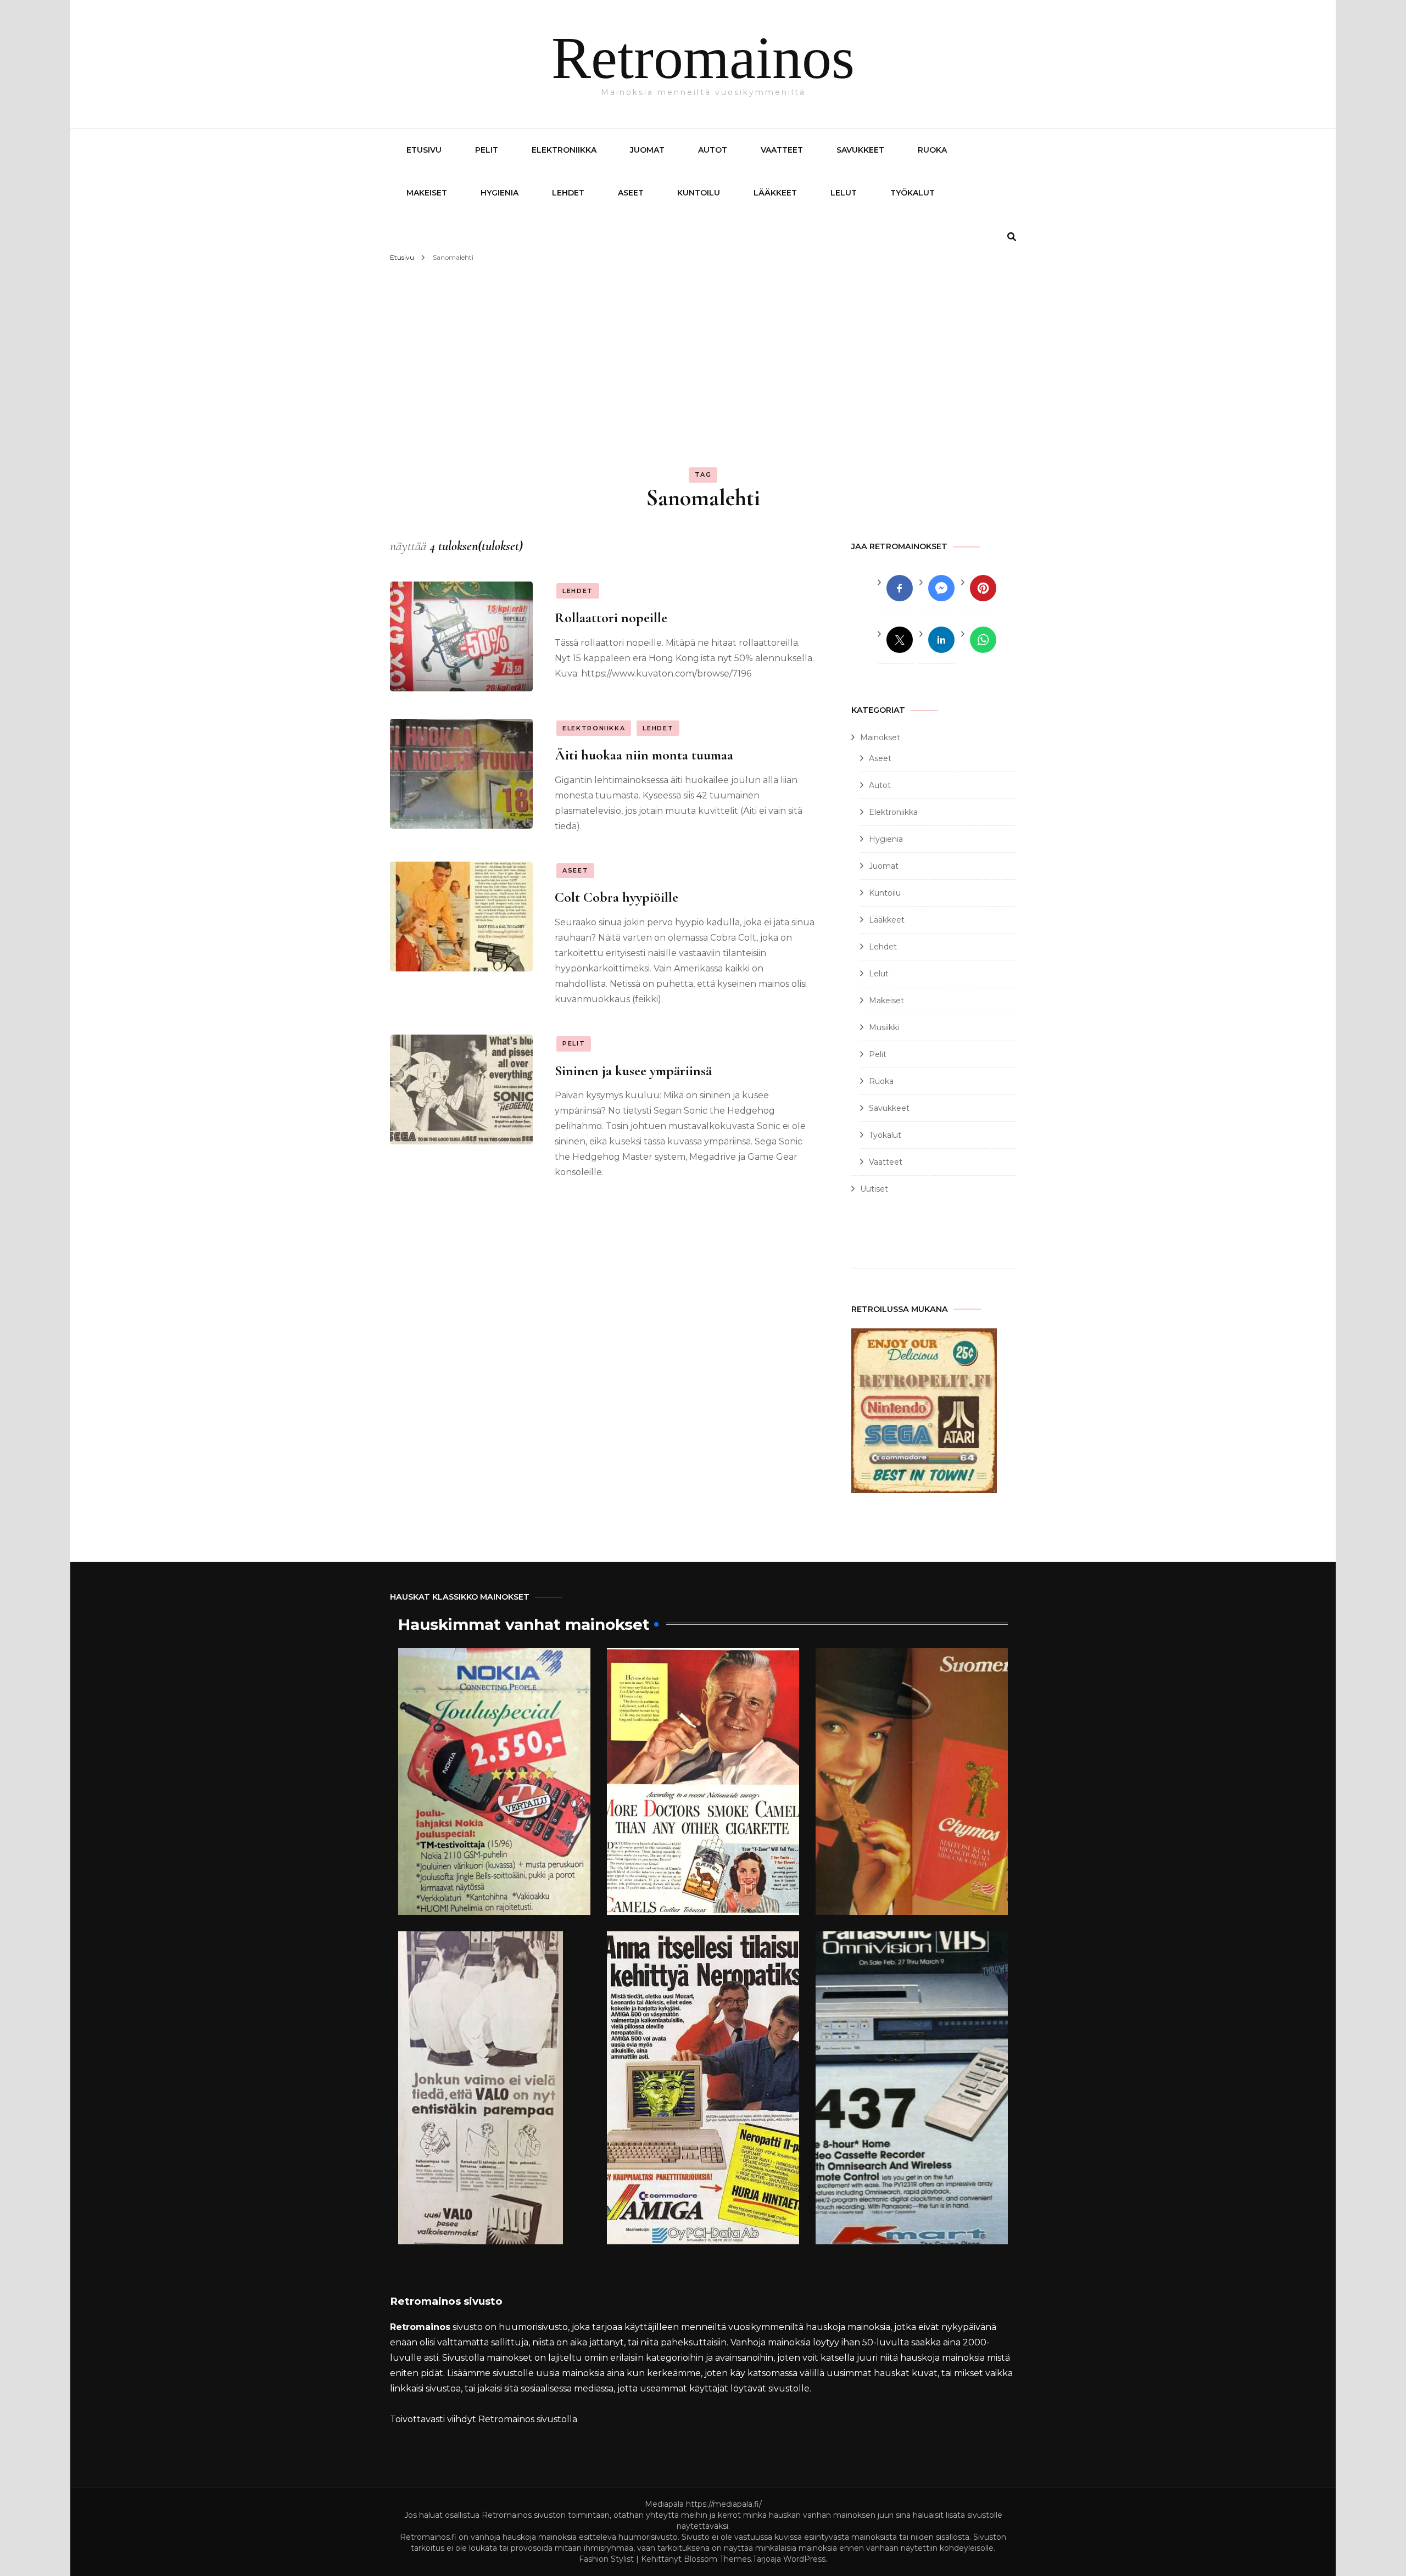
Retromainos (703, 58)
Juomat (647, 150)
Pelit (487, 150)
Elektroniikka (564, 150)
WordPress (804, 2559)
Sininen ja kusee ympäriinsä (633, 1071)
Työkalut (913, 193)
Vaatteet (782, 150)
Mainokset (880, 737)
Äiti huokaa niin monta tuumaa (644, 755)
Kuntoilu (699, 193)
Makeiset (427, 193)
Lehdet (568, 193)
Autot (713, 150)
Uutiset (874, 1189)
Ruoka (932, 150)
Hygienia (500, 193)
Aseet (631, 193)
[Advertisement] (703, 348)
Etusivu (424, 150)
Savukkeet (860, 150)
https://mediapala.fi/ (724, 2504)
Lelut (844, 193)
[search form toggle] (1012, 237)
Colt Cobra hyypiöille (616, 897)
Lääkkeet (775, 193)
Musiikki (884, 1027)
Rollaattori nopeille (611, 618)
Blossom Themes (717, 2559)
